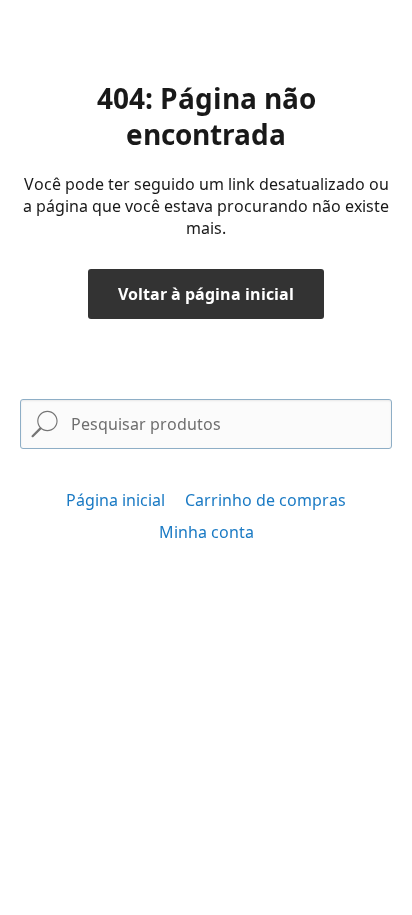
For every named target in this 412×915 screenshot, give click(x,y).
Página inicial (115, 500)
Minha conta (206, 532)
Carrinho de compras (265, 500)
